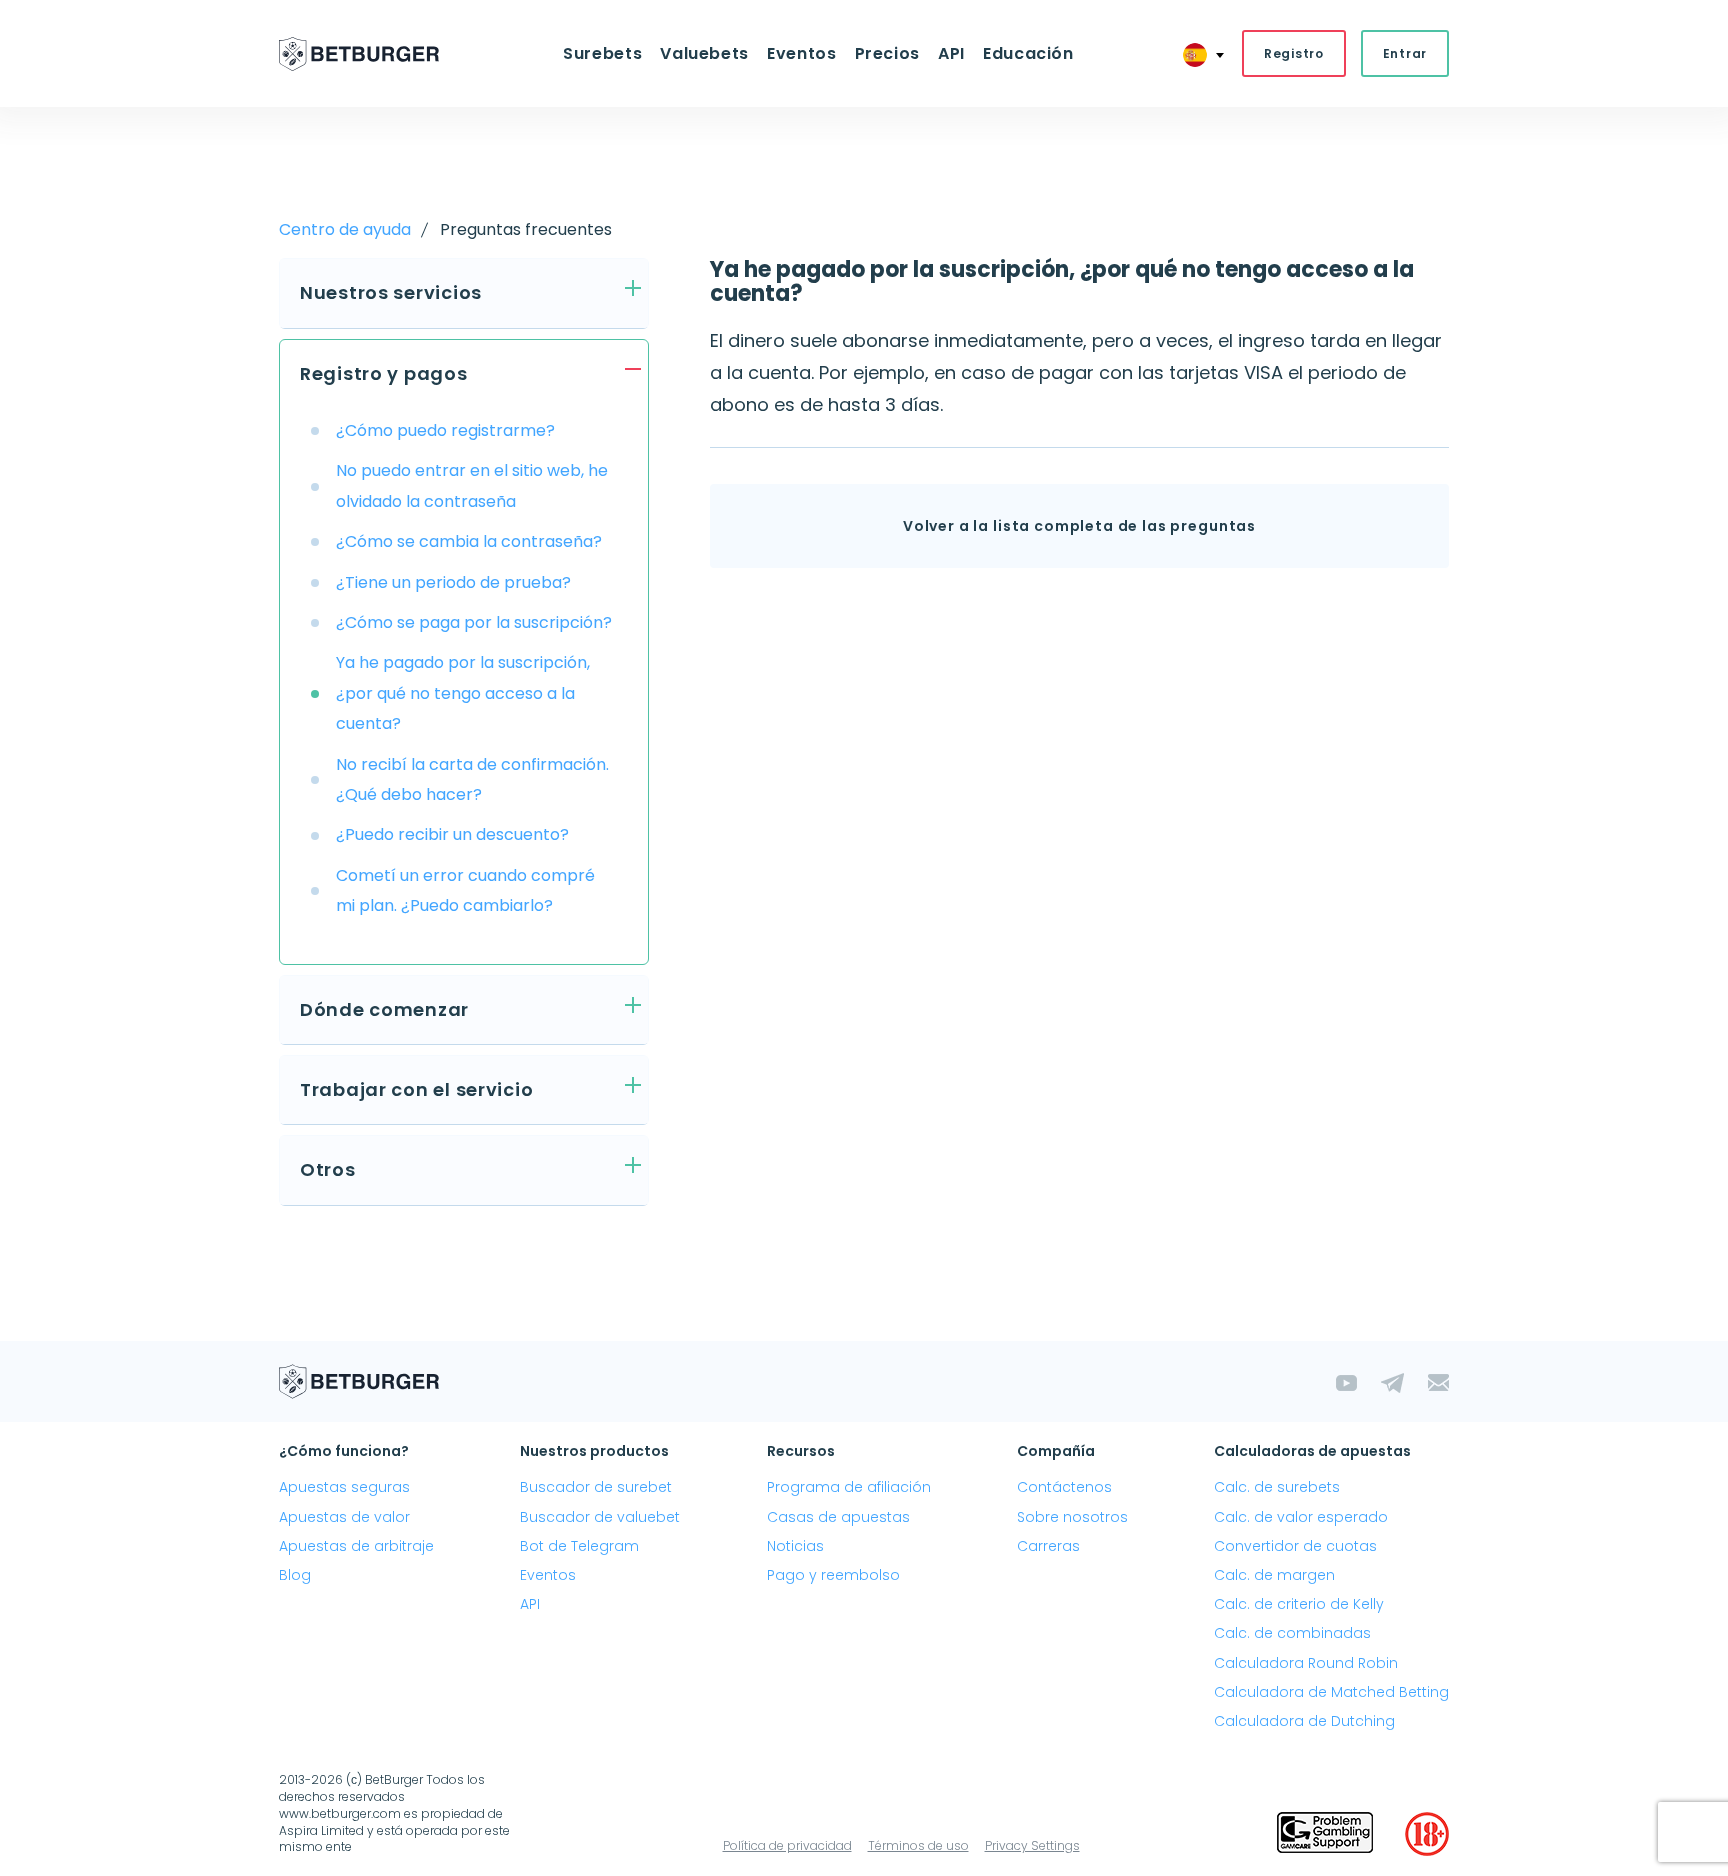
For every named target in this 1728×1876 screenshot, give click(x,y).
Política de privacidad (787, 1845)
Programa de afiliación (849, 1487)
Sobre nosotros (1072, 1517)
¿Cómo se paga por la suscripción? (474, 622)
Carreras (1048, 1546)
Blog (295, 1575)
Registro (1294, 53)
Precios (887, 53)
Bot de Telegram (579, 1546)
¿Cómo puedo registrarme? (445, 430)
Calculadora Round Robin (1306, 1663)
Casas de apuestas (838, 1517)
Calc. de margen (1274, 1575)
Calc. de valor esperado (1301, 1517)
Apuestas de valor (344, 1517)
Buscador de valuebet (600, 1517)
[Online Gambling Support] (1325, 1834)
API (951, 53)
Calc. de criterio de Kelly (1299, 1604)
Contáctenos (1064, 1487)
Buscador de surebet (596, 1487)
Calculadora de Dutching (1304, 1721)
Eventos (548, 1575)
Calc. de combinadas (1292, 1633)
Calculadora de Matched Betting (1331, 1692)
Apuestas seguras (344, 1487)
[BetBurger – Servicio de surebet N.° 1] (359, 54)
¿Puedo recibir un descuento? (452, 834)
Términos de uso (918, 1845)
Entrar (1405, 53)
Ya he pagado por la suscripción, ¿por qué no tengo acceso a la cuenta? (463, 693)
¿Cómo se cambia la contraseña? (469, 541)
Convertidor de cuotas (1295, 1546)
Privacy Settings (1032, 1845)
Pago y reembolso (833, 1575)
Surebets (602, 53)
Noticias (795, 1546)
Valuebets (704, 53)
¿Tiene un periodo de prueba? (453, 582)
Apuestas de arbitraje (356, 1546)
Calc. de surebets (1277, 1487)
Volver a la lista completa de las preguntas (1079, 526)
